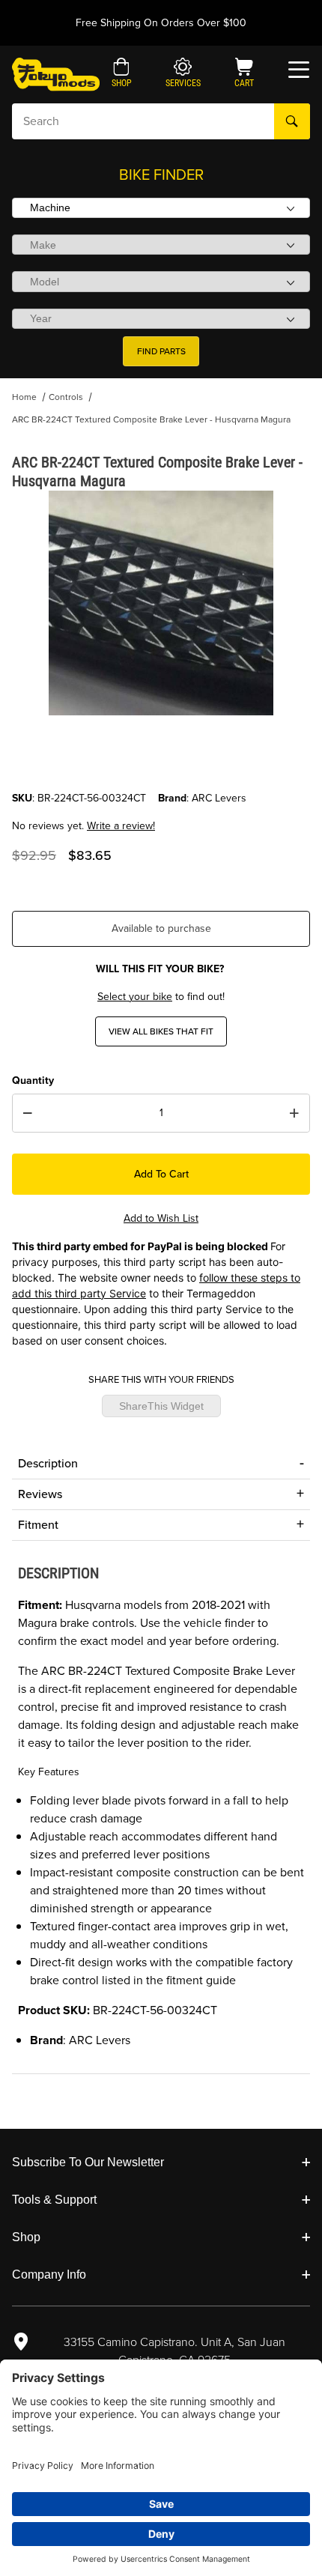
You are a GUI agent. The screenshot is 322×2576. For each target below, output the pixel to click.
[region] (161, 754)
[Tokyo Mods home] (56, 74)
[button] (122, 74)
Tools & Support (54, 2200)
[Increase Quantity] (294, 1113)
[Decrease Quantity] (28, 1113)
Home (24, 397)
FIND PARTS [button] (161, 351)
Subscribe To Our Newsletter (88, 2162)
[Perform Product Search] (292, 121)
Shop (26, 2237)
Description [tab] (48, 1463)
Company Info (49, 2275)
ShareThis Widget (161, 1406)
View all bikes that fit (161, 1031)
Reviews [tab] (40, 1494)
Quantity (33, 1081)
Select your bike (135, 997)
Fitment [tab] (38, 1525)
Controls (66, 397)
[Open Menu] (299, 70)
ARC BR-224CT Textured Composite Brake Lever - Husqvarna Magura (151, 419)
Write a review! (121, 826)
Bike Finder (161, 175)
